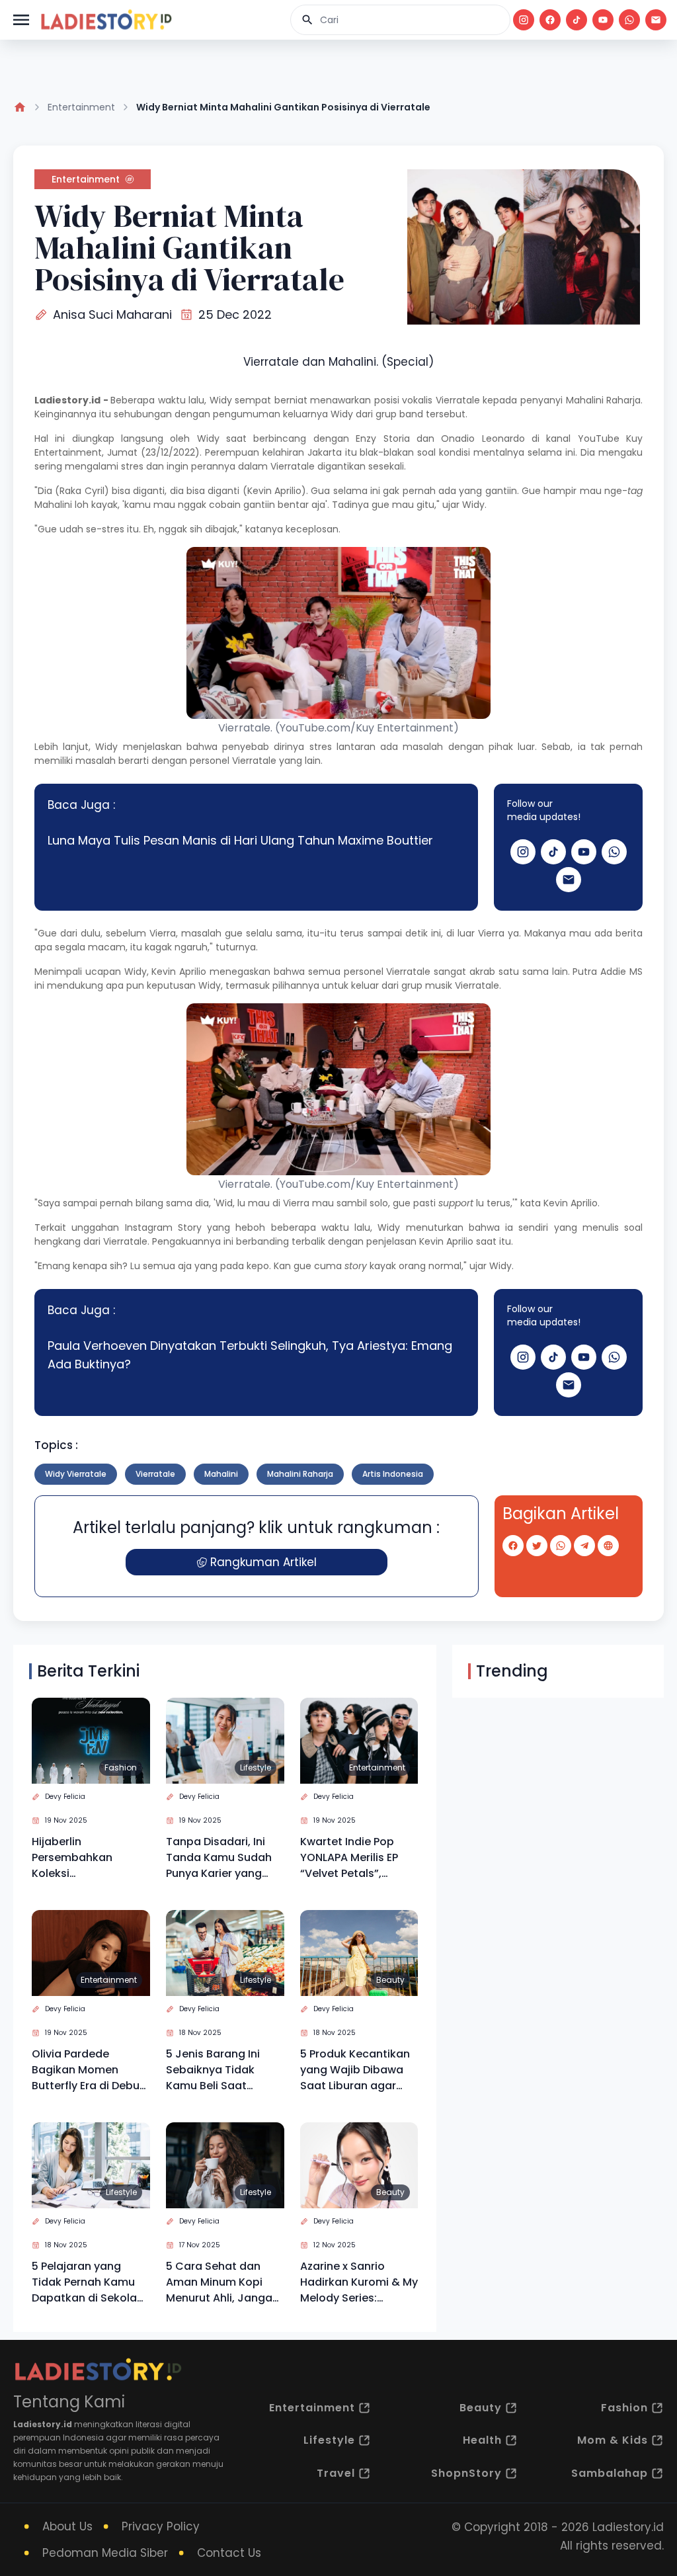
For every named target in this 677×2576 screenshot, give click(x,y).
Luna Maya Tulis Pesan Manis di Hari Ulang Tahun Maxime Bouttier (240, 840)
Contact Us (229, 2553)
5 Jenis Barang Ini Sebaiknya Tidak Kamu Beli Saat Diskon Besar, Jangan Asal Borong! (224, 2070)
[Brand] (106, 20)
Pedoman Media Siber (105, 2553)
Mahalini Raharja (300, 1474)
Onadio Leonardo (483, 438)
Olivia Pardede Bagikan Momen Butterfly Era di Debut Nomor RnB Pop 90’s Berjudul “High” (88, 2070)
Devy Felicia (65, 1797)
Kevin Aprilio (179, 972)
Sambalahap (610, 2473)
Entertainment (81, 107)
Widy (221, 400)
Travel (336, 2473)
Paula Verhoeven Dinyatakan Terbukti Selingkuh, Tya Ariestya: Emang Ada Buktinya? (250, 1355)
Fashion (121, 1767)
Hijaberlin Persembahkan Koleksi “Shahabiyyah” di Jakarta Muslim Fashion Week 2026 (83, 1858)
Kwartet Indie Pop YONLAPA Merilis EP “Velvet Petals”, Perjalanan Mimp (349, 1858)
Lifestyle (256, 1767)
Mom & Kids (613, 2440)
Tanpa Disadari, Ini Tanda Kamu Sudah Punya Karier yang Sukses (219, 1858)
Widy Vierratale (76, 1474)
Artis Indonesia (393, 1474)
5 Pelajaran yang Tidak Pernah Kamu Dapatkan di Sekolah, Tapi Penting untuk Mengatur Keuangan (89, 2282)
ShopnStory (466, 2473)
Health (482, 2440)
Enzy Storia (382, 438)
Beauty (390, 1980)
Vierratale (458, 400)
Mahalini (585, 400)
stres (132, 466)
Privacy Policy (161, 2526)
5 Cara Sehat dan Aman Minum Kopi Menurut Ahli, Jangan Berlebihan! (222, 2282)
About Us (67, 2526)
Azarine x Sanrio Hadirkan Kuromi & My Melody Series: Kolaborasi (359, 2282)
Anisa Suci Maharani (112, 314)
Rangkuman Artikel (263, 1562)
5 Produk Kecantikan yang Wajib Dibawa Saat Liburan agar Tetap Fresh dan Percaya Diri (355, 2070)
